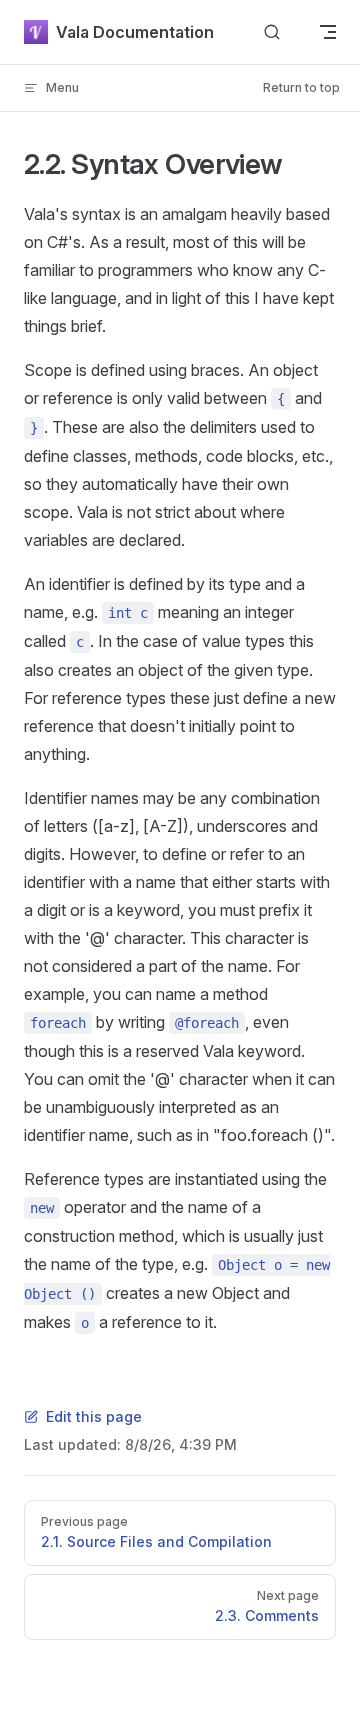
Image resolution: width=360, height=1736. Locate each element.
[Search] (272, 32)
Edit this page (94, 1416)
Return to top (301, 87)
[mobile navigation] (328, 32)
